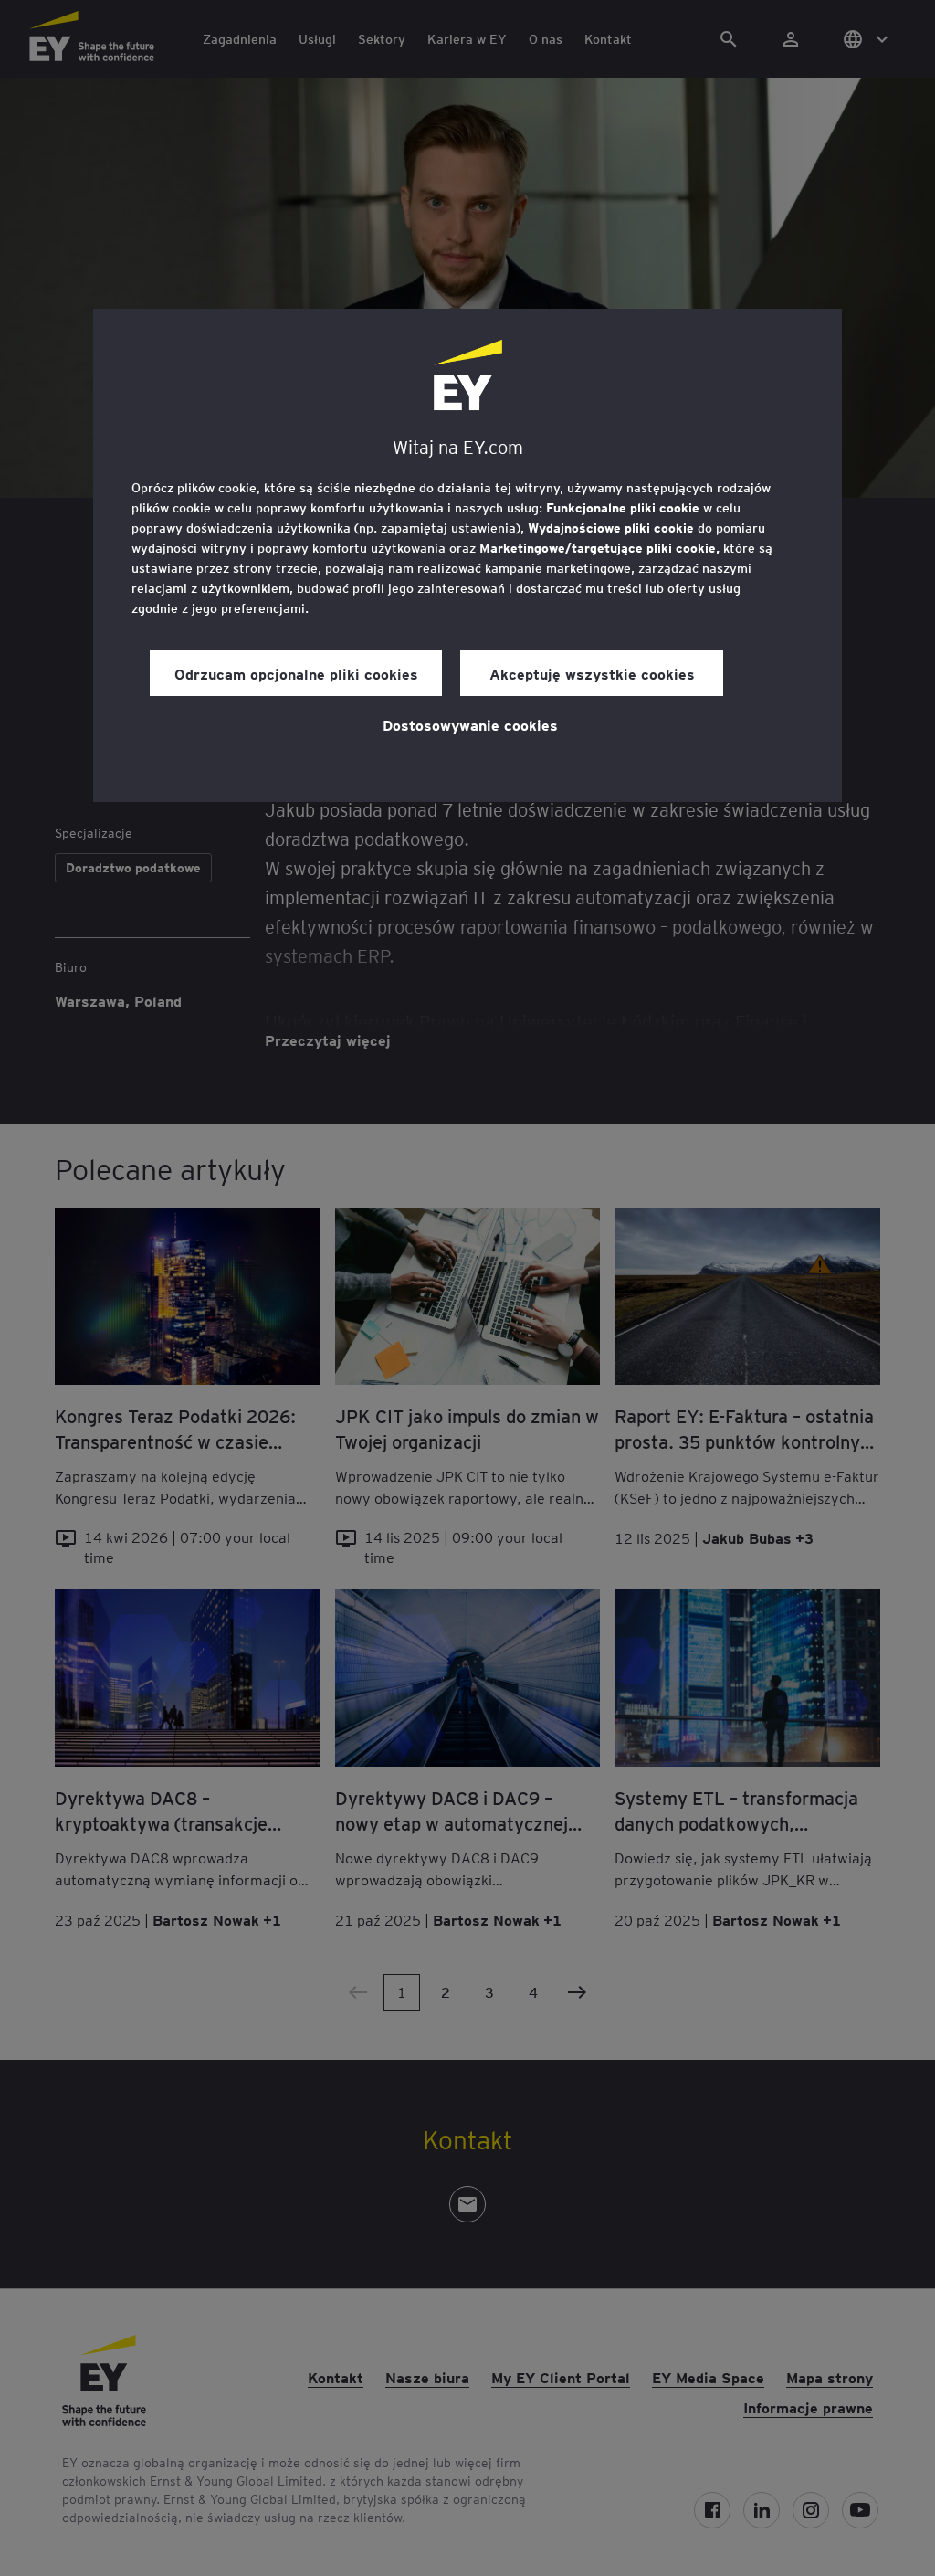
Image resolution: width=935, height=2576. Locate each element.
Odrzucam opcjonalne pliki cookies (296, 673)
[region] (467, 555)
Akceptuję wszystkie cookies (592, 673)
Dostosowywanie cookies (470, 724)
